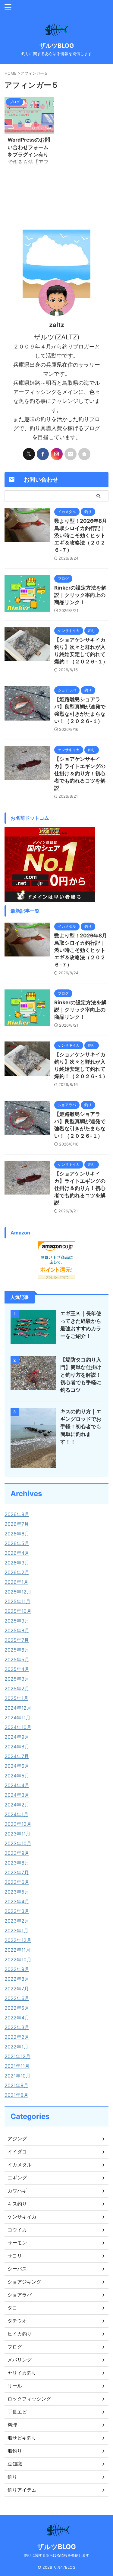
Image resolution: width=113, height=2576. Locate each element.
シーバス (17, 2269)
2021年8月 (16, 2095)
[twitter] (29, 454)
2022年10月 (18, 1960)
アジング (17, 2139)
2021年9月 (16, 2085)
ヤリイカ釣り (22, 2373)
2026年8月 (17, 1514)
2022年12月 (18, 1940)
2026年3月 (17, 1563)
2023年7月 (17, 1872)
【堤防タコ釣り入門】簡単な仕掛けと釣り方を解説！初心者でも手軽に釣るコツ (81, 1375)
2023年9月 (17, 1853)
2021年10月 (17, 2076)
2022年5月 (17, 2008)
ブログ (15, 2347)
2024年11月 (17, 1718)
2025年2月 (17, 1688)
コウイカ (17, 2230)
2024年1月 (16, 1814)
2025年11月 (17, 1601)
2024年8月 (17, 1747)
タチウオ (17, 2321)
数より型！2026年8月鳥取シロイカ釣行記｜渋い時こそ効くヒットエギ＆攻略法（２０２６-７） (81, 535)
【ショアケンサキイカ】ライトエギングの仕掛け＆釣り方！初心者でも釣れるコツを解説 (80, 773)
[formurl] (71, 454)
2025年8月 (17, 1630)
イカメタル (20, 2165)
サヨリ (15, 2256)
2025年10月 (18, 1611)
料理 (12, 2425)
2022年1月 (16, 2047)
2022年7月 (17, 1989)
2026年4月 (17, 1553)
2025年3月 (17, 1679)
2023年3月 (17, 1911)
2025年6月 (17, 1650)
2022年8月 (17, 1979)
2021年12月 (17, 2056)
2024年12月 (18, 1708)
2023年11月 (17, 1834)
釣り (12, 2477)
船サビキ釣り (22, 2438)
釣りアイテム (22, 2490)
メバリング (20, 2360)
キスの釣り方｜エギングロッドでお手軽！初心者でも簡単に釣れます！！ (81, 1427)
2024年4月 (17, 1785)
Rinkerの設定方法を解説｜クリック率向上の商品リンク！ (80, 595)
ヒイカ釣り (20, 2334)
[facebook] (43, 454)
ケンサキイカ (22, 2217)
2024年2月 (17, 1805)
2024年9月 (17, 1737)
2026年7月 (17, 1524)
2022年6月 (17, 1998)
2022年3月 (17, 2027)
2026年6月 (17, 1534)
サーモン (17, 2243)
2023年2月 (17, 1921)
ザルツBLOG (57, 46)
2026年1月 (16, 1582)
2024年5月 (17, 1776)
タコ (12, 2308)
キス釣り (17, 2204)
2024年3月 (17, 1795)
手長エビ (17, 2412)
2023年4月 (17, 1901)
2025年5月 (17, 1659)
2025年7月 (17, 1640)
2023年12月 (18, 1824)
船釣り (15, 2451)
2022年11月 (17, 1950)
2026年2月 (17, 1572)
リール (15, 2386)
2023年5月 (17, 1892)
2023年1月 (16, 1930)
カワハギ (17, 2191)
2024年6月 (17, 1766)
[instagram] (57, 454)
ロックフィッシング (29, 2399)
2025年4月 (17, 1669)
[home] (84, 454)
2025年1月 (16, 1698)
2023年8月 (17, 1863)
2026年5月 (17, 1543)
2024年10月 (18, 1727)
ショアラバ (20, 2295)
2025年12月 (18, 1592)
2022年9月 (17, 1969)
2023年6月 (17, 1882)
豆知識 (15, 2464)
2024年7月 (17, 1756)
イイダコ (17, 2152)
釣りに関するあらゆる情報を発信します (57, 2555)
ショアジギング (24, 2282)
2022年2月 (17, 2037)
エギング (17, 2178)
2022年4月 (17, 2018)
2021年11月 (17, 2066)
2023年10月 (18, 1843)
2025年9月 (17, 1621)
